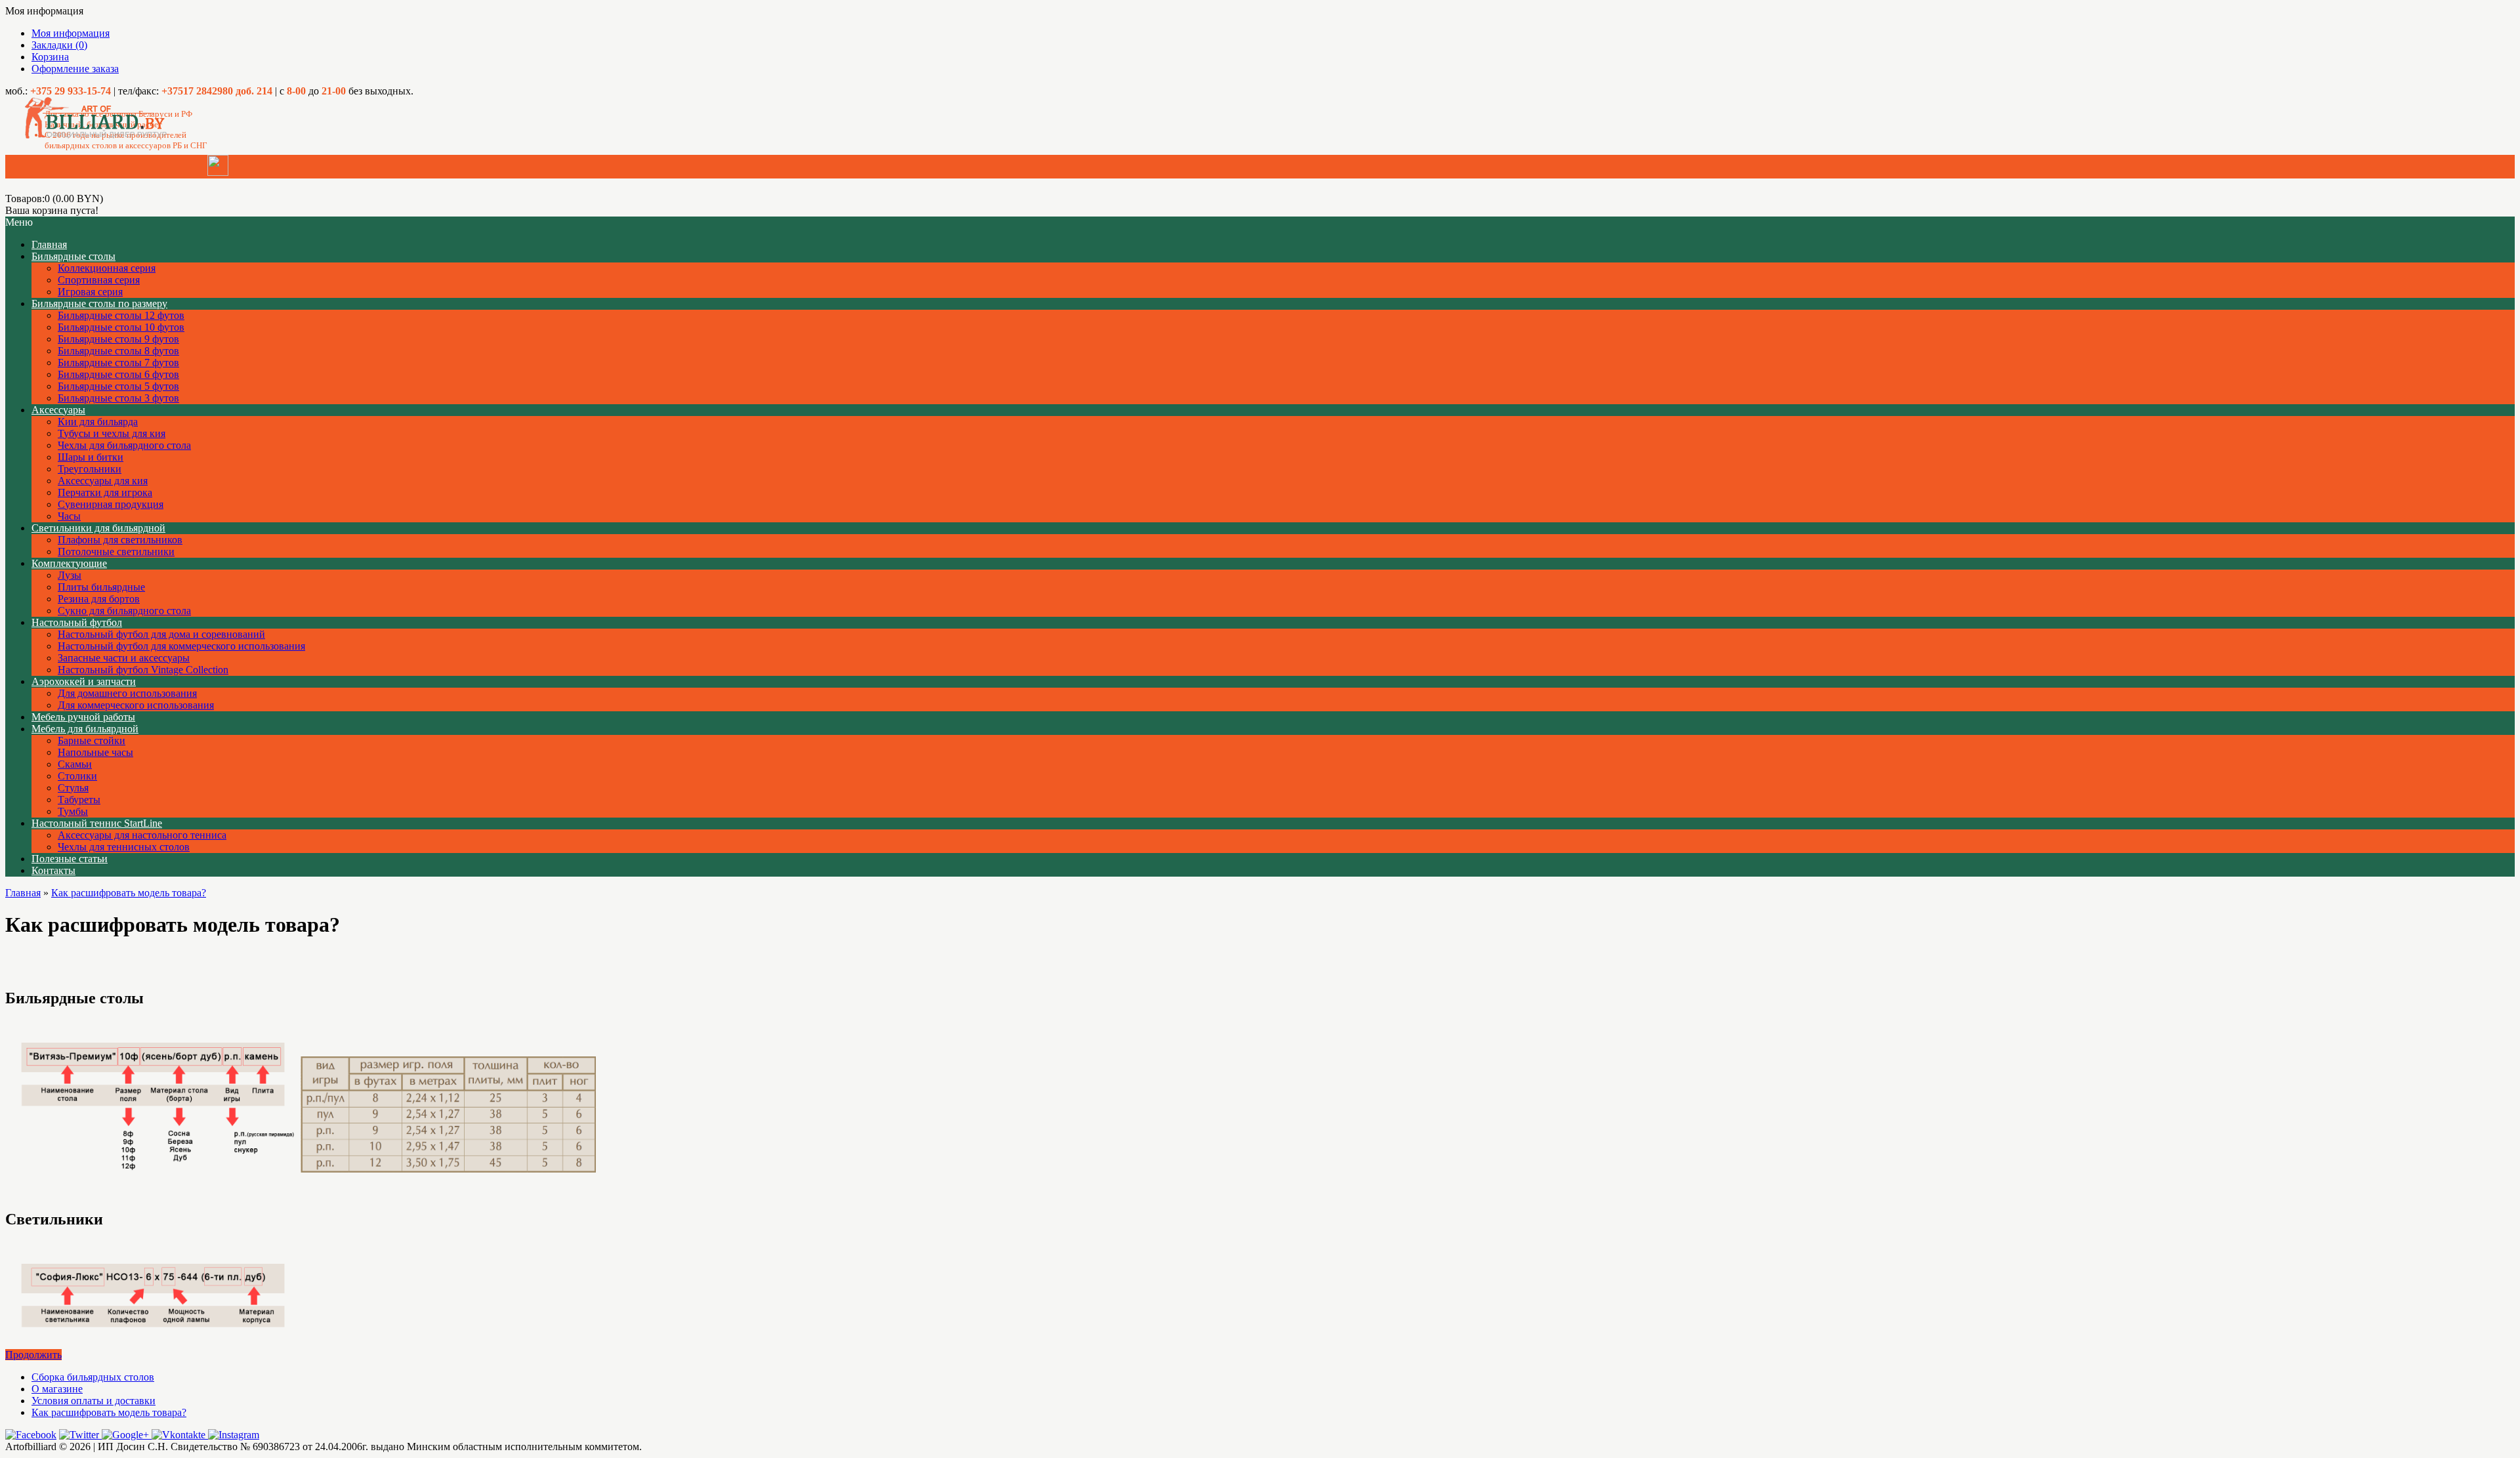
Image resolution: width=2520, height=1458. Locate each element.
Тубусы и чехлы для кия (112, 433)
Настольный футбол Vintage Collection (143, 670)
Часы (69, 516)
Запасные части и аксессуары (124, 658)
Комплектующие (69, 563)
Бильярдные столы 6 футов (118, 374)
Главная (23, 893)
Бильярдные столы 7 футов (118, 363)
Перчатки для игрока (105, 492)
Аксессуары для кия (103, 481)
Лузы (70, 575)
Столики (77, 776)
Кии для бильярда (98, 422)
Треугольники (90, 469)
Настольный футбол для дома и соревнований (161, 634)
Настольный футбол (77, 622)
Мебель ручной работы (83, 717)
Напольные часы (95, 752)
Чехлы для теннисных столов (124, 847)
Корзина (50, 57)
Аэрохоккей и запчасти (84, 681)
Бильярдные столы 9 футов (118, 339)
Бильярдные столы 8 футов (118, 351)
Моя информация (71, 33)
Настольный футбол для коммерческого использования (181, 646)
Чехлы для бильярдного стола (124, 445)
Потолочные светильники (116, 552)
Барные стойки (92, 740)
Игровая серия (90, 292)
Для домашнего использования (127, 693)
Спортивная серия (99, 280)
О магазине (57, 1389)
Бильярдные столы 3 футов (118, 398)
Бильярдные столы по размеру (99, 303)
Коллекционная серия (107, 268)
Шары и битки (91, 457)
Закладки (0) (59, 45)
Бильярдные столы (73, 256)
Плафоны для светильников (120, 540)
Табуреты (79, 800)
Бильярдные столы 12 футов (121, 315)
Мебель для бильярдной (85, 729)
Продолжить (33, 1355)
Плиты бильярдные (101, 587)
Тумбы (73, 811)
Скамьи (75, 764)
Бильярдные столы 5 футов (118, 386)
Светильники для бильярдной (98, 528)
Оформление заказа (75, 69)
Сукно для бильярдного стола (124, 611)
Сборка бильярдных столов (93, 1377)
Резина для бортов (99, 599)
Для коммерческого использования (136, 705)
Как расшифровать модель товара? (129, 893)
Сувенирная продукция (111, 504)
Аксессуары (58, 410)
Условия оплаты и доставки (94, 1401)
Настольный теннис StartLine (97, 823)
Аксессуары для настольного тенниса (142, 835)
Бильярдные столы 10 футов (121, 327)
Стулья (73, 788)
